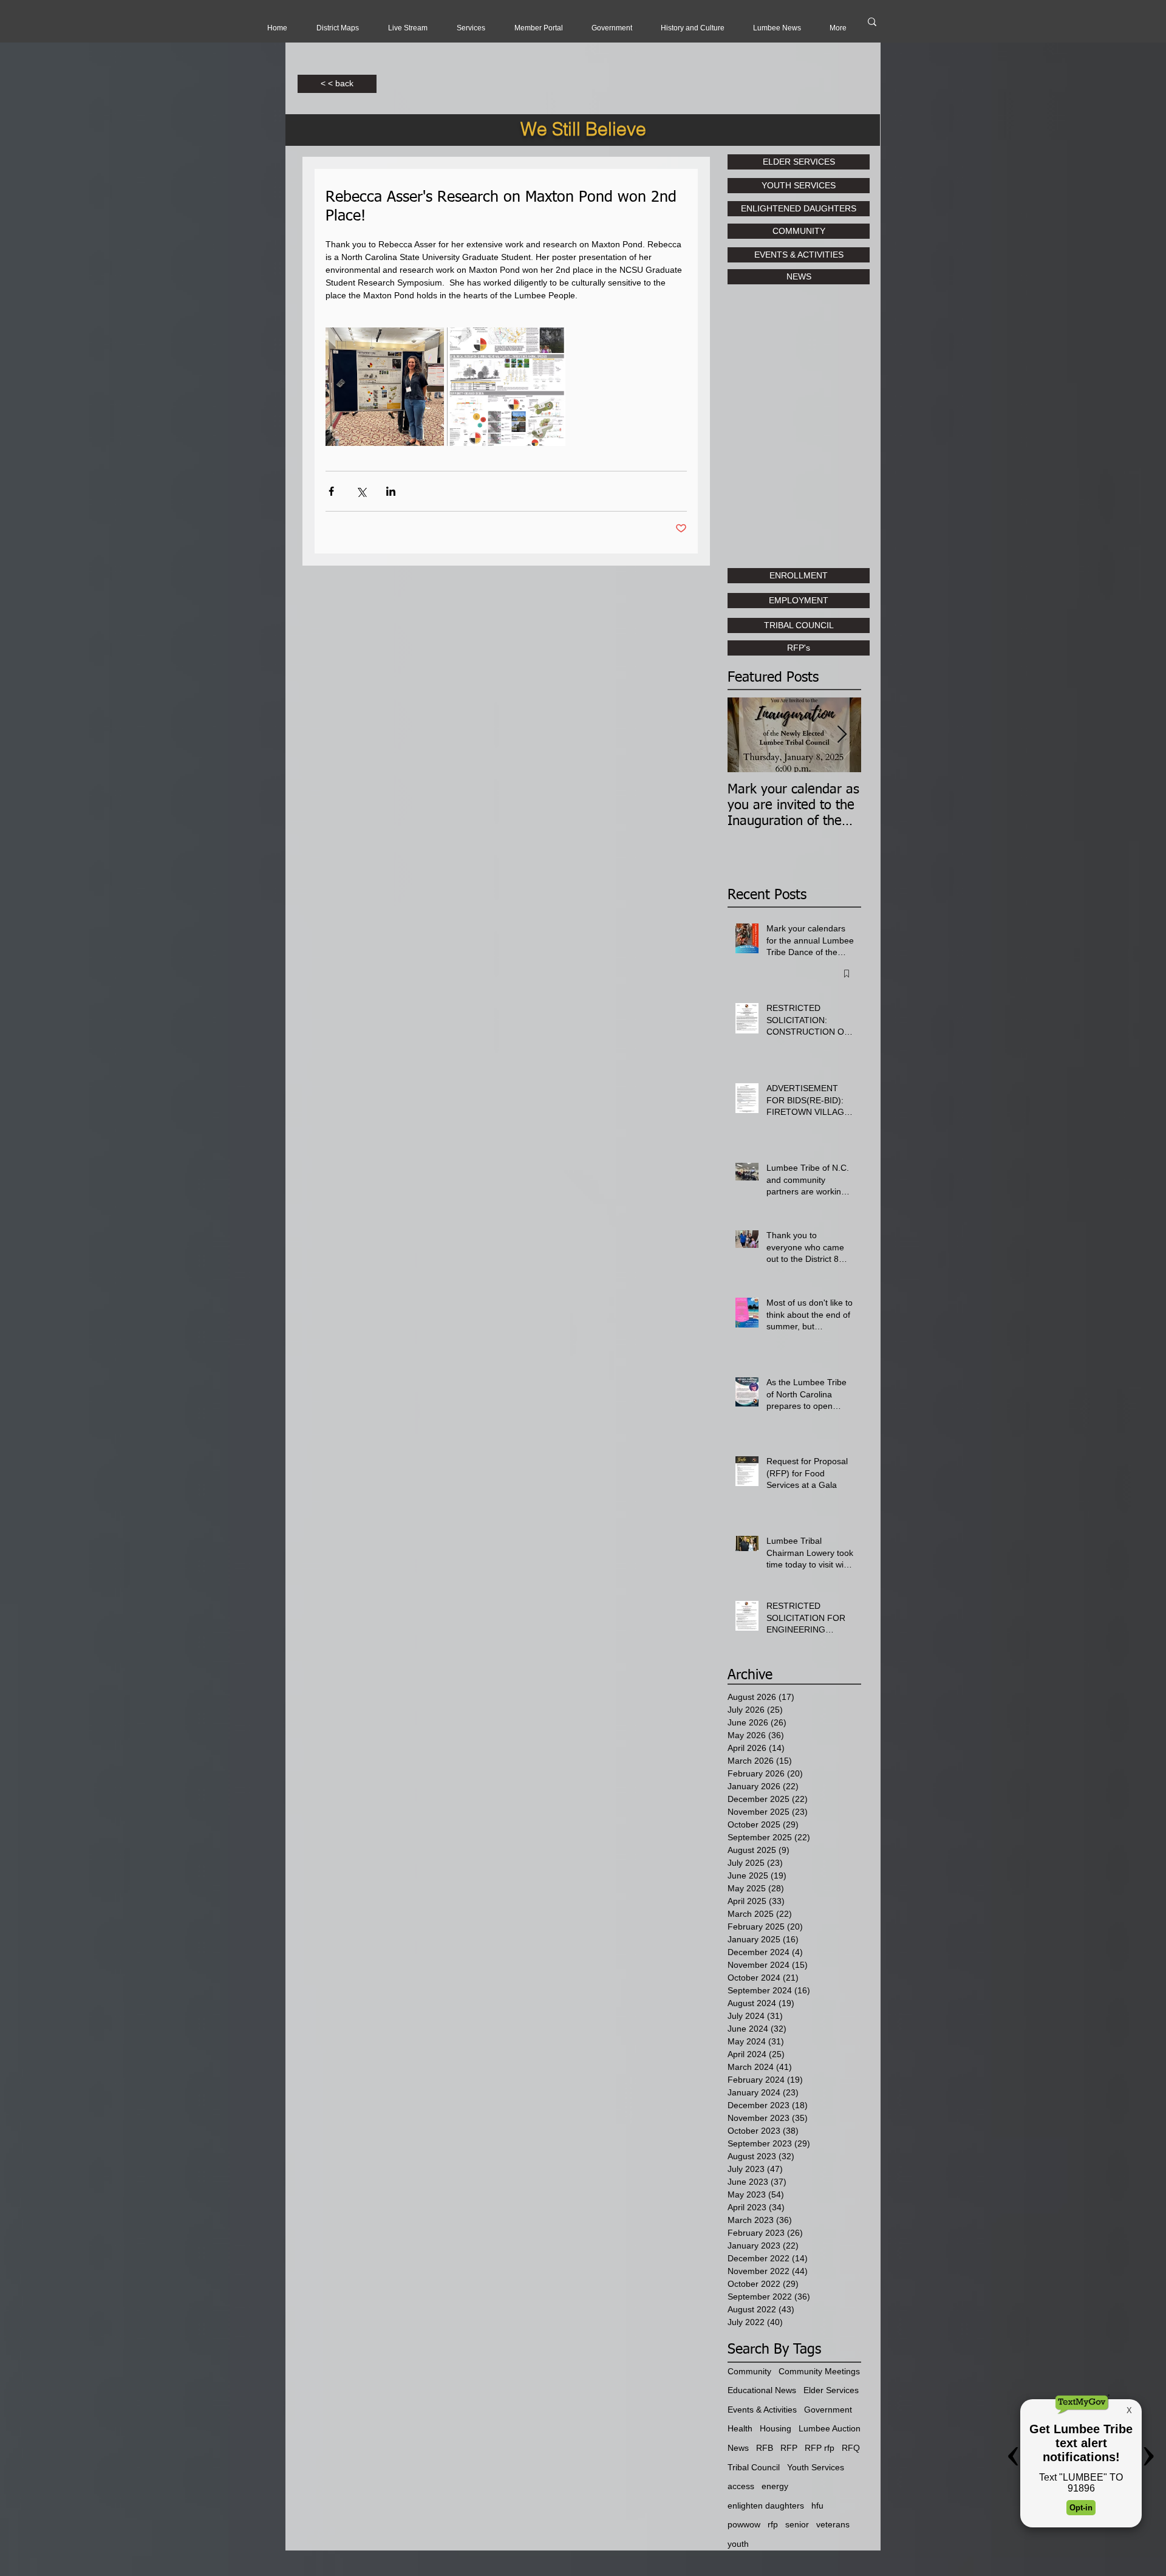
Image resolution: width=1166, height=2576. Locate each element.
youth (738, 2544)
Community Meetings (819, 2371)
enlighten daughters (766, 2506)
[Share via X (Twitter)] (361, 491)
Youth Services (816, 2467)
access (741, 2486)
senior (797, 2524)
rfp (773, 2524)
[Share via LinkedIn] (391, 491)
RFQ (851, 2448)
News (738, 2448)
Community (749, 2371)
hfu (817, 2506)
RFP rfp (820, 2448)
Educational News (762, 2390)
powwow (744, 2524)
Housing (776, 2428)
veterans (833, 2524)
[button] (408, 28)
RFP (789, 2448)
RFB (765, 2448)
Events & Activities (762, 2410)
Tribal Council (754, 2467)
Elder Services (831, 2390)
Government (828, 2410)
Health (740, 2428)
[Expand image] (385, 387)
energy (775, 2486)
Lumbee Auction (830, 2428)
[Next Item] (842, 735)
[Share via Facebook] (331, 491)
